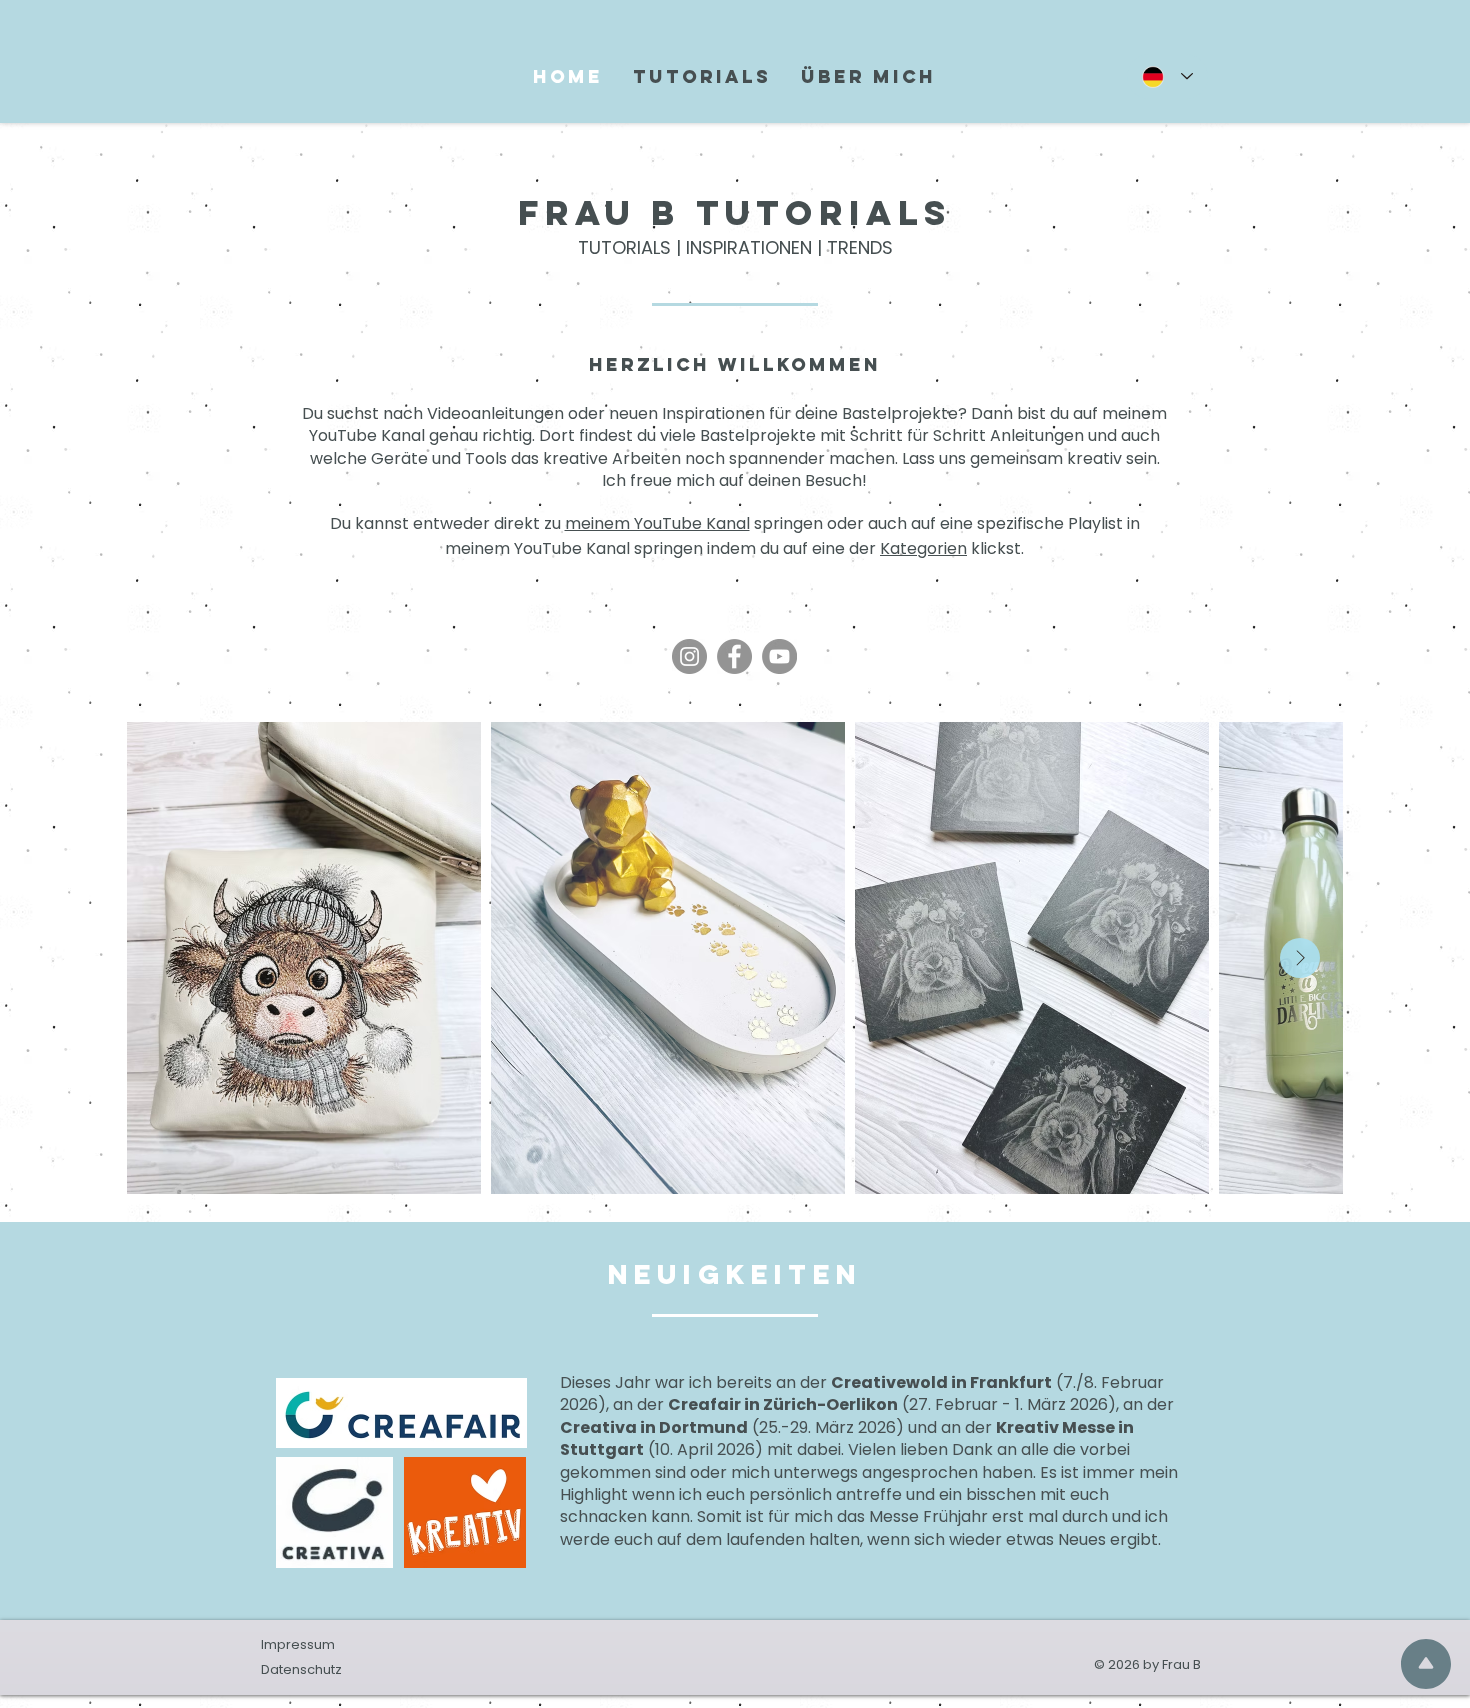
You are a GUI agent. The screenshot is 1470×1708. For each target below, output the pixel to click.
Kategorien (923, 548)
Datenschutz (301, 1669)
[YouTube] (779, 656)
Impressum (298, 1644)
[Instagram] (689, 656)
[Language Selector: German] (1167, 76)
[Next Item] (1300, 958)
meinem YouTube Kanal (657, 523)
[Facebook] (734, 656)
